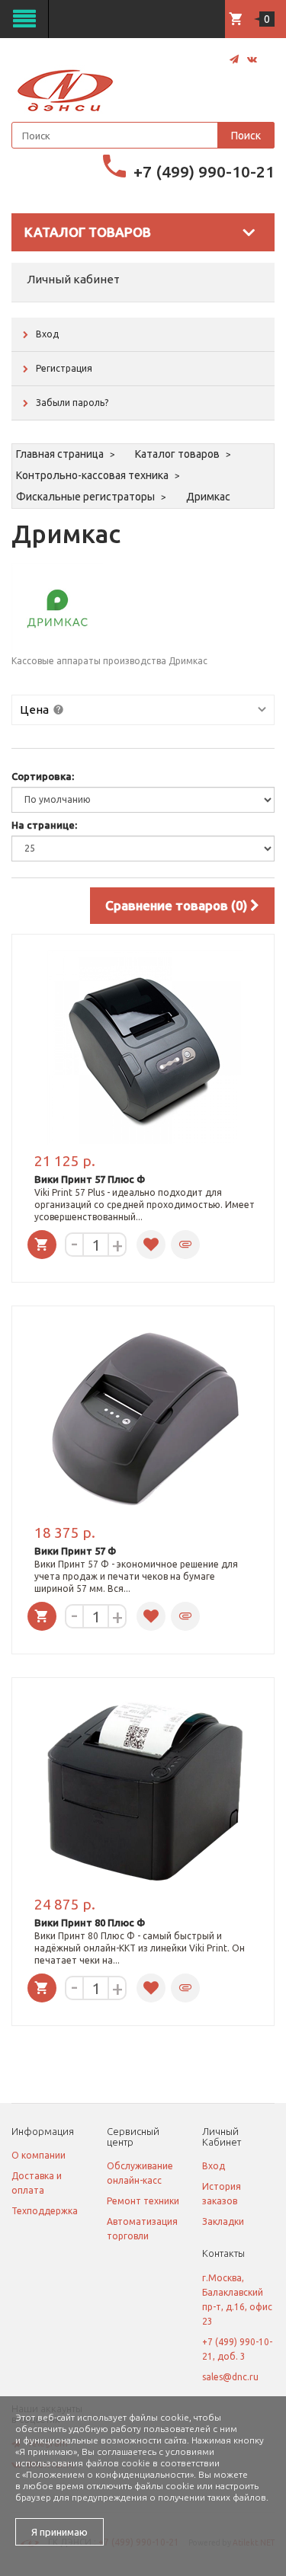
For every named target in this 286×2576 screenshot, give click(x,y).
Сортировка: (43, 776)
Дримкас (208, 497)
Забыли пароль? (72, 403)
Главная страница (60, 454)
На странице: (44, 825)
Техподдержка (45, 2211)
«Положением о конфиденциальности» (108, 2474)
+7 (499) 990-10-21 (204, 171)
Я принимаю (59, 2532)
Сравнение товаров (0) (178, 905)
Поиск (246, 136)
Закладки (223, 2221)
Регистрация (64, 368)
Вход (47, 334)
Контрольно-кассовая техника (92, 475)
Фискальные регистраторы (85, 497)
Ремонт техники (143, 2201)
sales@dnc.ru (230, 2377)
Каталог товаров (177, 454)
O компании (39, 2155)
